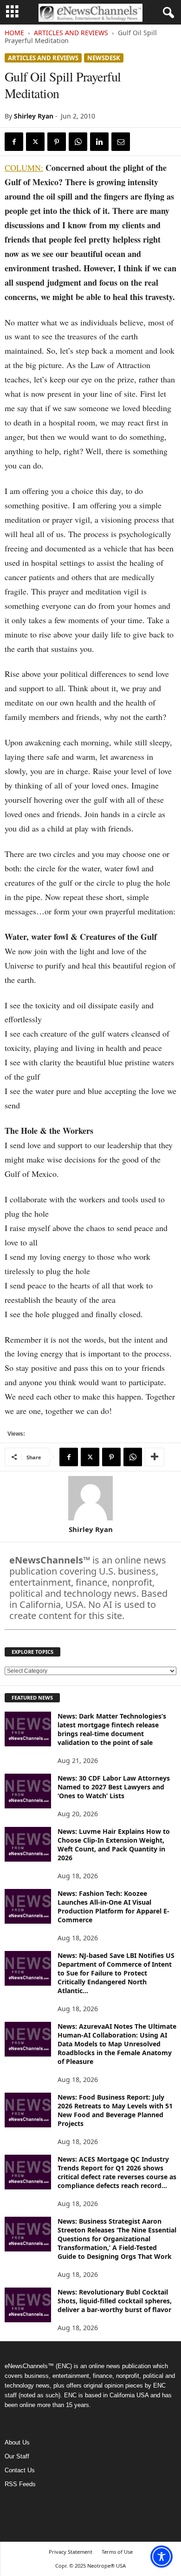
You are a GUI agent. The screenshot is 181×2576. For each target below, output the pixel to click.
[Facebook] (14, 142)
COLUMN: (24, 168)
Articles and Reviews (71, 33)
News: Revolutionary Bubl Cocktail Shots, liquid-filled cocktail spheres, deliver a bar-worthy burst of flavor (115, 2301)
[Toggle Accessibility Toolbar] (162, 2557)
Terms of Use (117, 2552)
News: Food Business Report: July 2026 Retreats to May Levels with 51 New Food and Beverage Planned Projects (115, 2110)
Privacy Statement (71, 2552)
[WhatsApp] (78, 142)
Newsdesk (104, 58)
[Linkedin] (99, 142)
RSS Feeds (20, 2484)
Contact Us (20, 2470)
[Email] (121, 142)
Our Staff (17, 2456)
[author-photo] (90, 1498)
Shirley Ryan (34, 116)
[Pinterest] (57, 142)
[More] (155, 1457)
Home (14, 33)
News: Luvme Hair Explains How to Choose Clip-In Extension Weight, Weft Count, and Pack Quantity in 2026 (114, 1844)
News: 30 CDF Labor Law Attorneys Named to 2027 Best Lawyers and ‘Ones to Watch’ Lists (114, 1787)
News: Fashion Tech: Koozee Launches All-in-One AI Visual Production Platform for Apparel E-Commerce (113, 1907)
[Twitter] (35, 142)
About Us (17, 2442)
